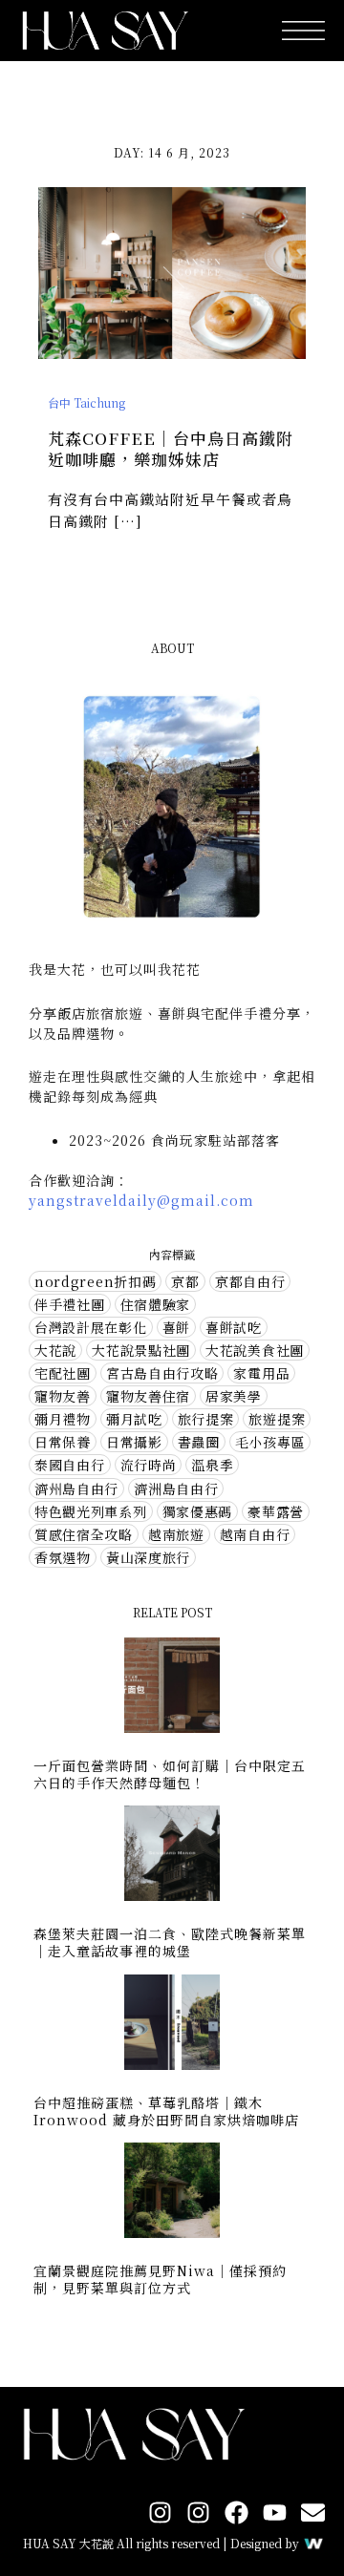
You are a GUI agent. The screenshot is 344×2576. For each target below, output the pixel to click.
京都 (185, 1281)
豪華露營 (276, 1511)
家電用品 (261, 1373)
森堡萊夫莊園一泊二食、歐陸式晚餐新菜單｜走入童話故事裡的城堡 (170, 1942)
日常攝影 (134, 1442)
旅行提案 (206, 1419)
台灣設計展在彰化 (91, 1327)
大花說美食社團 (255, 1350)
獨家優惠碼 (198, 1511)
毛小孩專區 (270, 1442)
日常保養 (63, 1442)
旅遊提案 (277, 1419)
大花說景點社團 (141, 1350)
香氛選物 (63, 1557)
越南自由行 (255, 1534)
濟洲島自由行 (176, 1489)
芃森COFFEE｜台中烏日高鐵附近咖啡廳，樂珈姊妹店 (171, 448)
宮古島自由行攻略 (162, 1373)
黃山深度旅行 (148, 1557)
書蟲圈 (199, 1442)
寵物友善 (63, 1396)
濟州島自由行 (76, 1489)
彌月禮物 (63, 1419)
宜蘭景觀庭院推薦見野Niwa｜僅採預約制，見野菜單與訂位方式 (160, 2279)
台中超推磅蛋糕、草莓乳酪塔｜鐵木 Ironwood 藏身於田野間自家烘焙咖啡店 (166, 2111)
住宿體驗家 (156, 1304)
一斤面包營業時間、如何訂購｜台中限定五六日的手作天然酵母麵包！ (170, 1774)
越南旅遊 (176, 1534)
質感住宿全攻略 (84, 1534)
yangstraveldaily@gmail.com (141, 1200)
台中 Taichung (86, 402)
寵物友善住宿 (148, 1396)
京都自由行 (250, 1281)
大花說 (55, 1350)
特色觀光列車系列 (91, 1511)
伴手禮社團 (70, 1304)
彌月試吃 (134, 1419)
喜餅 (176, 1327)
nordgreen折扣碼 (95, 1281)
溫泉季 (212, 1465)
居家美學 (234, 1396)
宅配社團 (63, 1373)
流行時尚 (149, 1465)
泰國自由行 (70, 1465)
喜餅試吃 (234, 1327)
